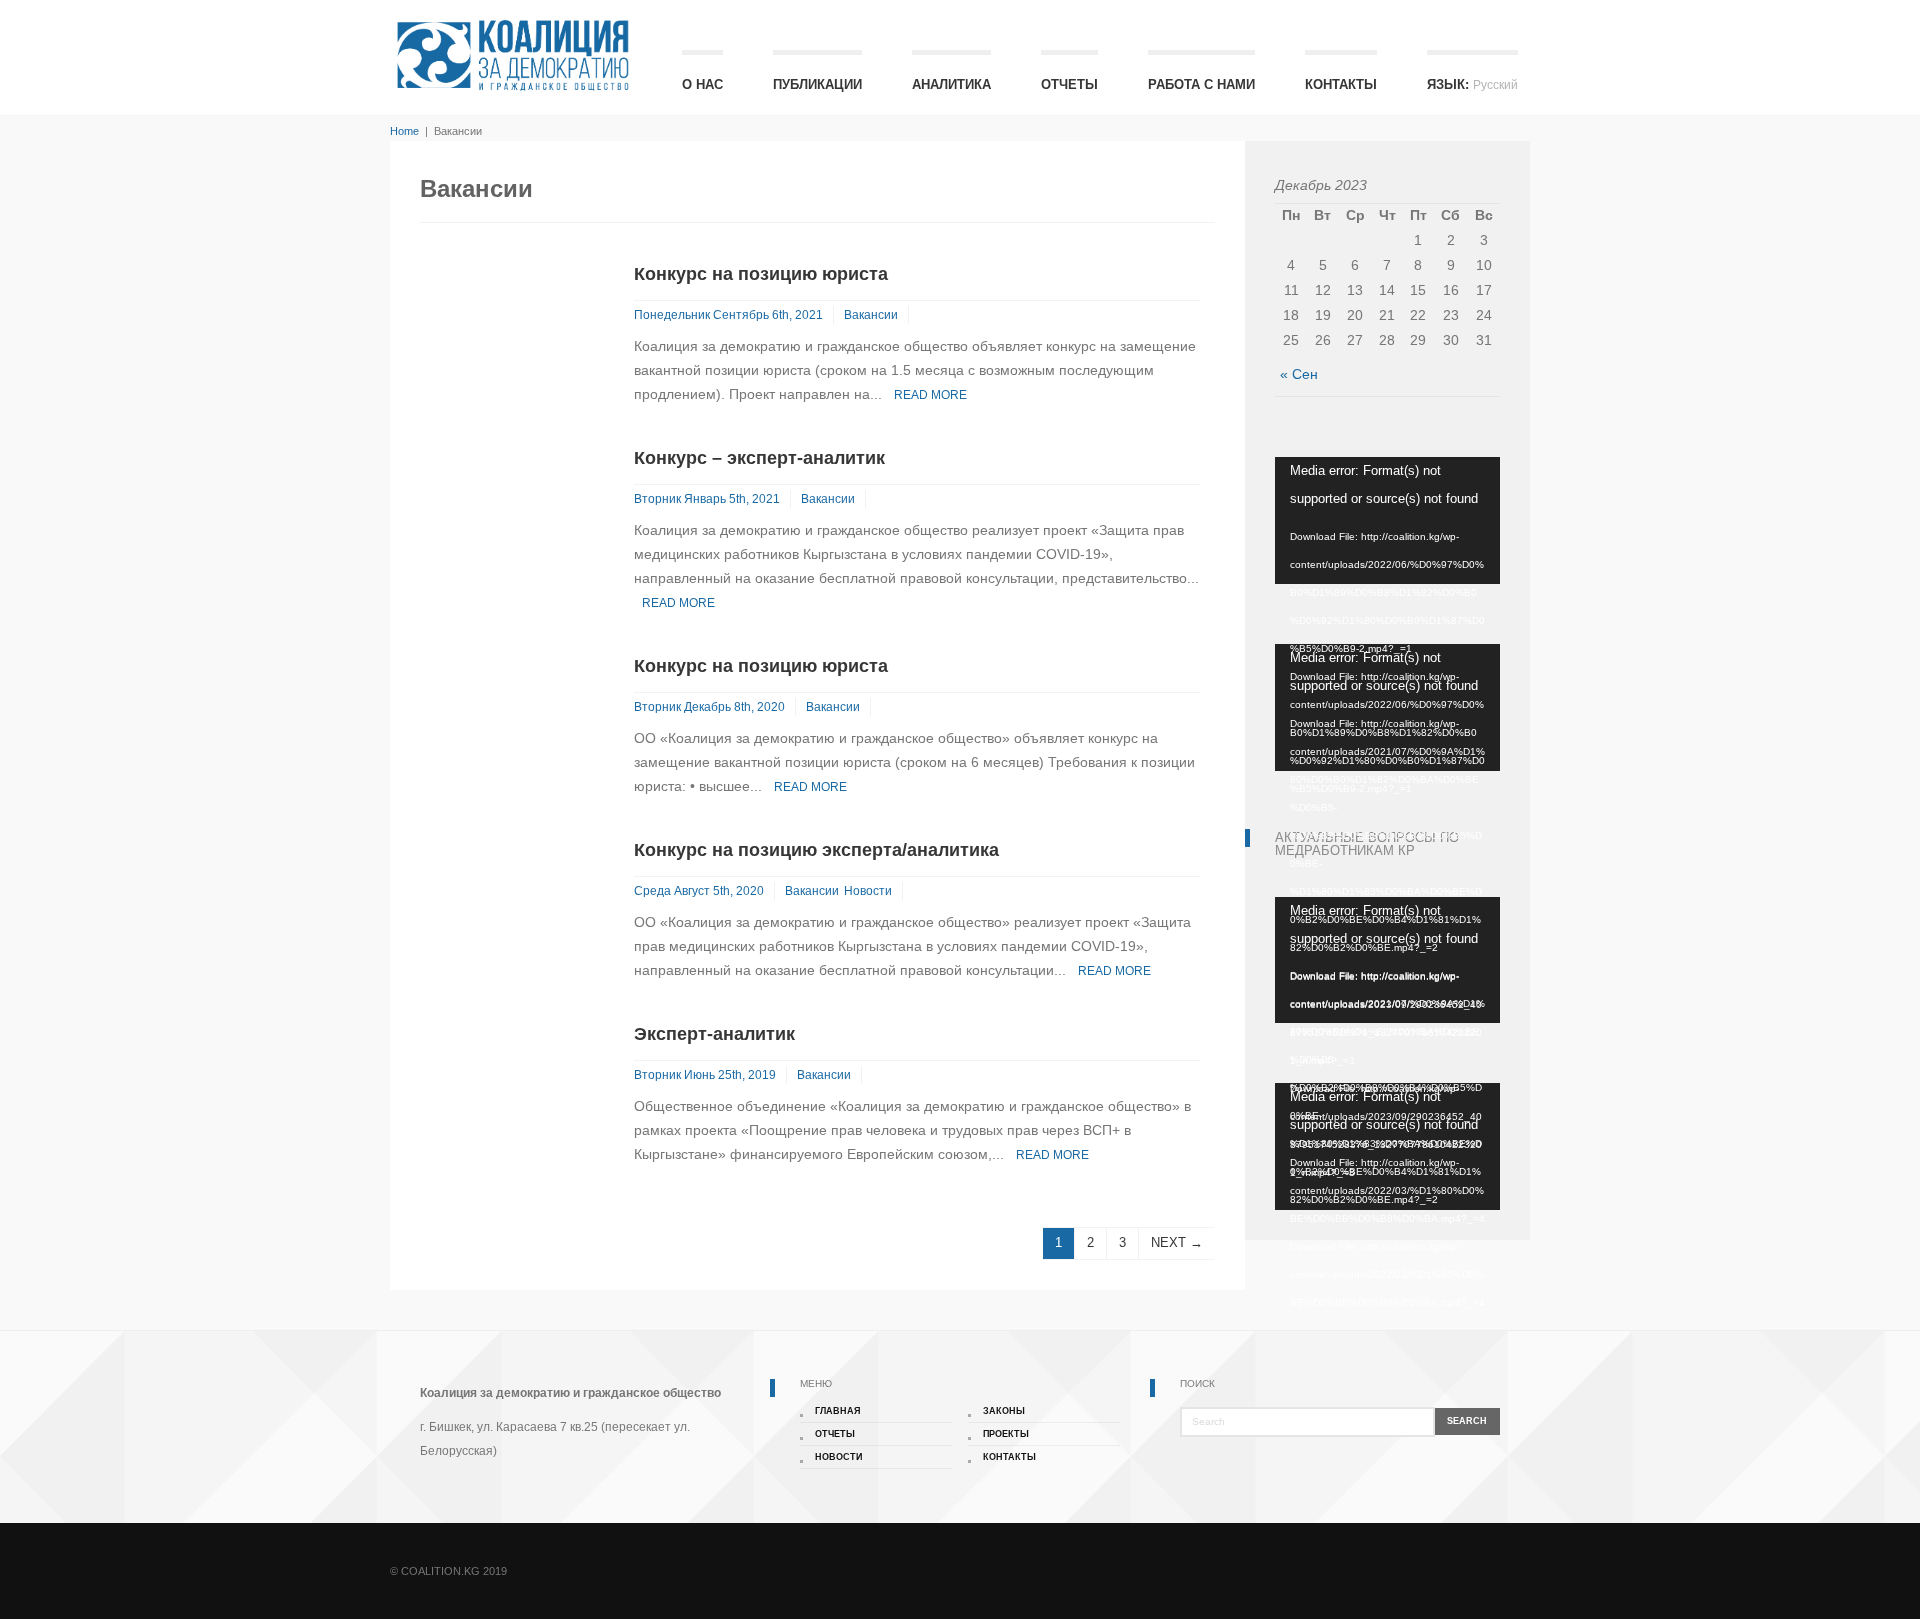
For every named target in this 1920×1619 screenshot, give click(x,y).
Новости (868, 891)
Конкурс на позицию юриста (761, 274)
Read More (930, 395)
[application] (1387, 520)
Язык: (1472, 84)
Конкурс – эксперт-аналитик (759, 458)
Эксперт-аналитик (714, 1034)
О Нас (702, 84)
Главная (837, 1411)
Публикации (817, 84)
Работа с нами (1201, 84)
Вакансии (871, 315)
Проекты (1006, 1434)
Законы (1004, 1411)
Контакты (1341, 84)
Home (404, 131)
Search (1467, 1421)
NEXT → (1177, 1242)
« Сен (1299, 374)
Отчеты (1069, 84)
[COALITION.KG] (511, 55)
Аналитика (951, 84)
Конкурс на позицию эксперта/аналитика (816, 850)
